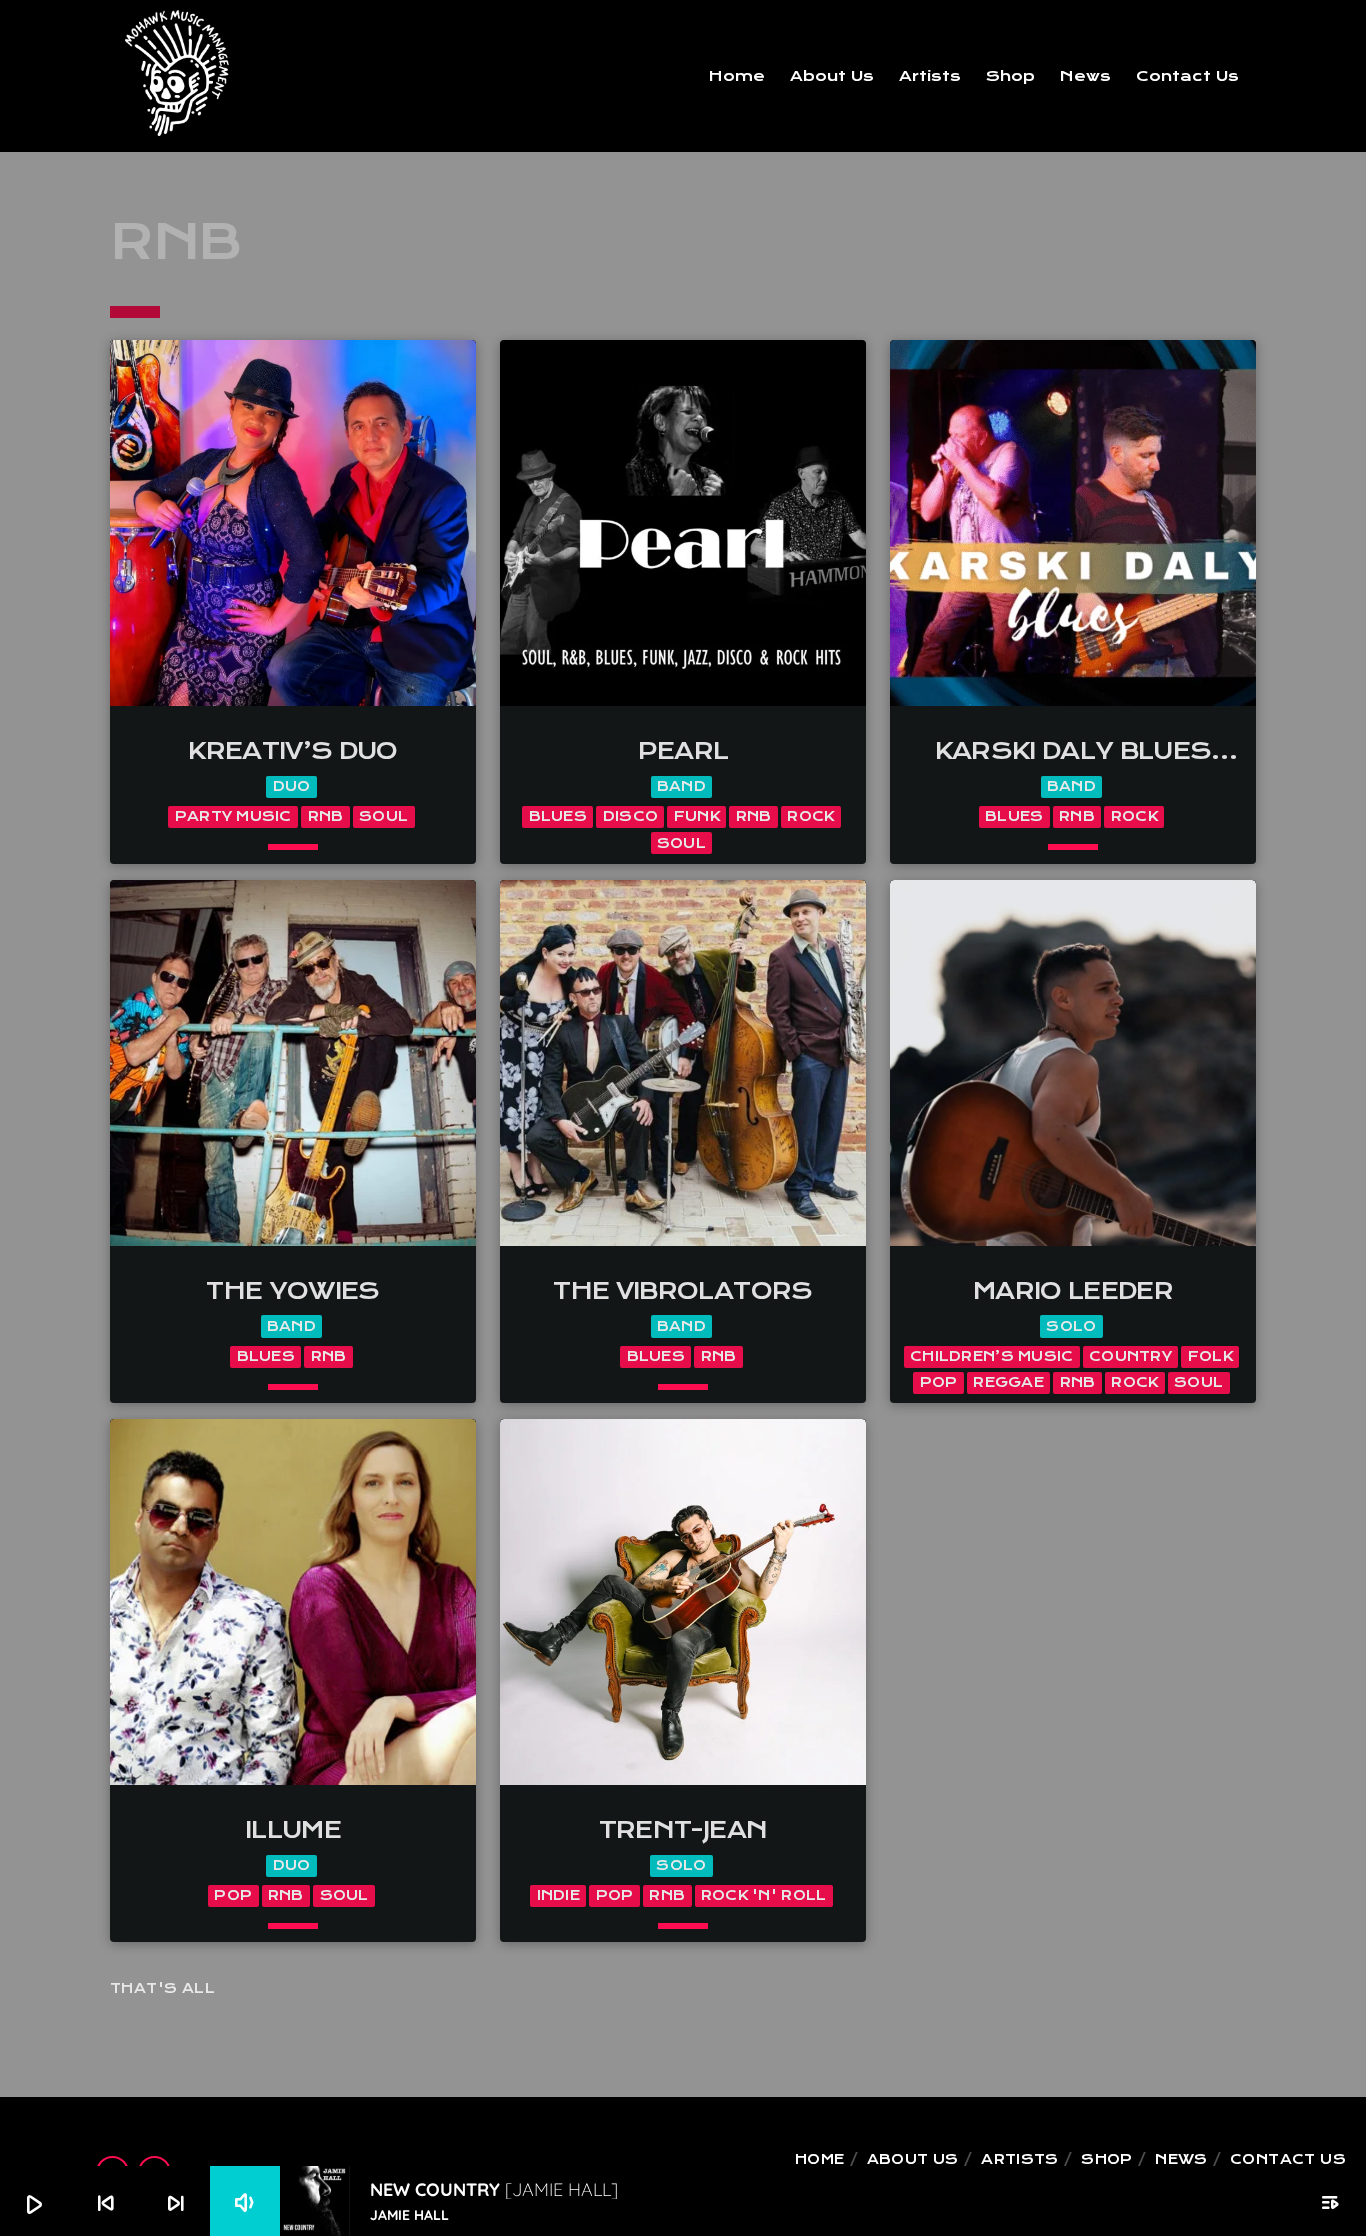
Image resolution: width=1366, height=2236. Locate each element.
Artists (930, 76)
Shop (1010, 76)
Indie (558, 1895)
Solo (1071, 1326)
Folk (1210, 1356)
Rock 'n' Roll (763, 1895)
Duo (292, 786)
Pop (939, 1382)
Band (681, 786)
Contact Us (1187, 76)
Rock (810, 816)
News (1085, 76)
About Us (832, 76)
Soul (383, 816)
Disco (630, 816)
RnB (326, 816)
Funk (697, 816)
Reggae (1008, 1382)
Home (736, 76)
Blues (558, 816)
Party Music (233, 816)
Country (1130, 1356)
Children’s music (991, 1356)
